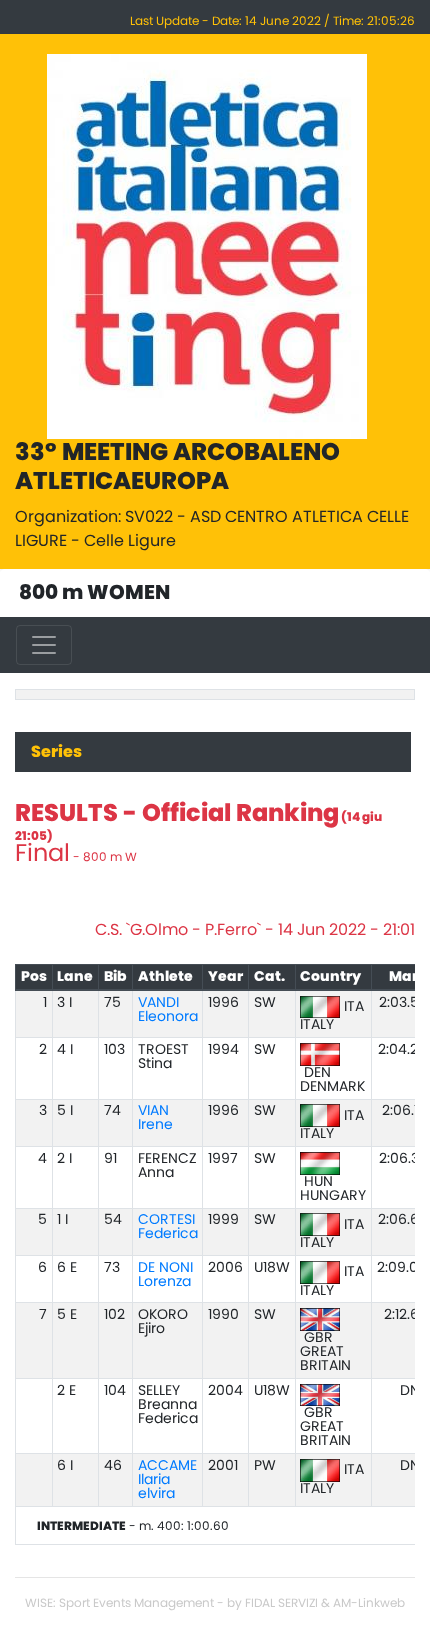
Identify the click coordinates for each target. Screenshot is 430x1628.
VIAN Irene (155, 1118)
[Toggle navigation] (44, 645)
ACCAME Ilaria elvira (167, 1480)
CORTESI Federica (168, 1227)
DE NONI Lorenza (165, 1275)
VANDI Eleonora (168, 1010)
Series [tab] (56, 752)
